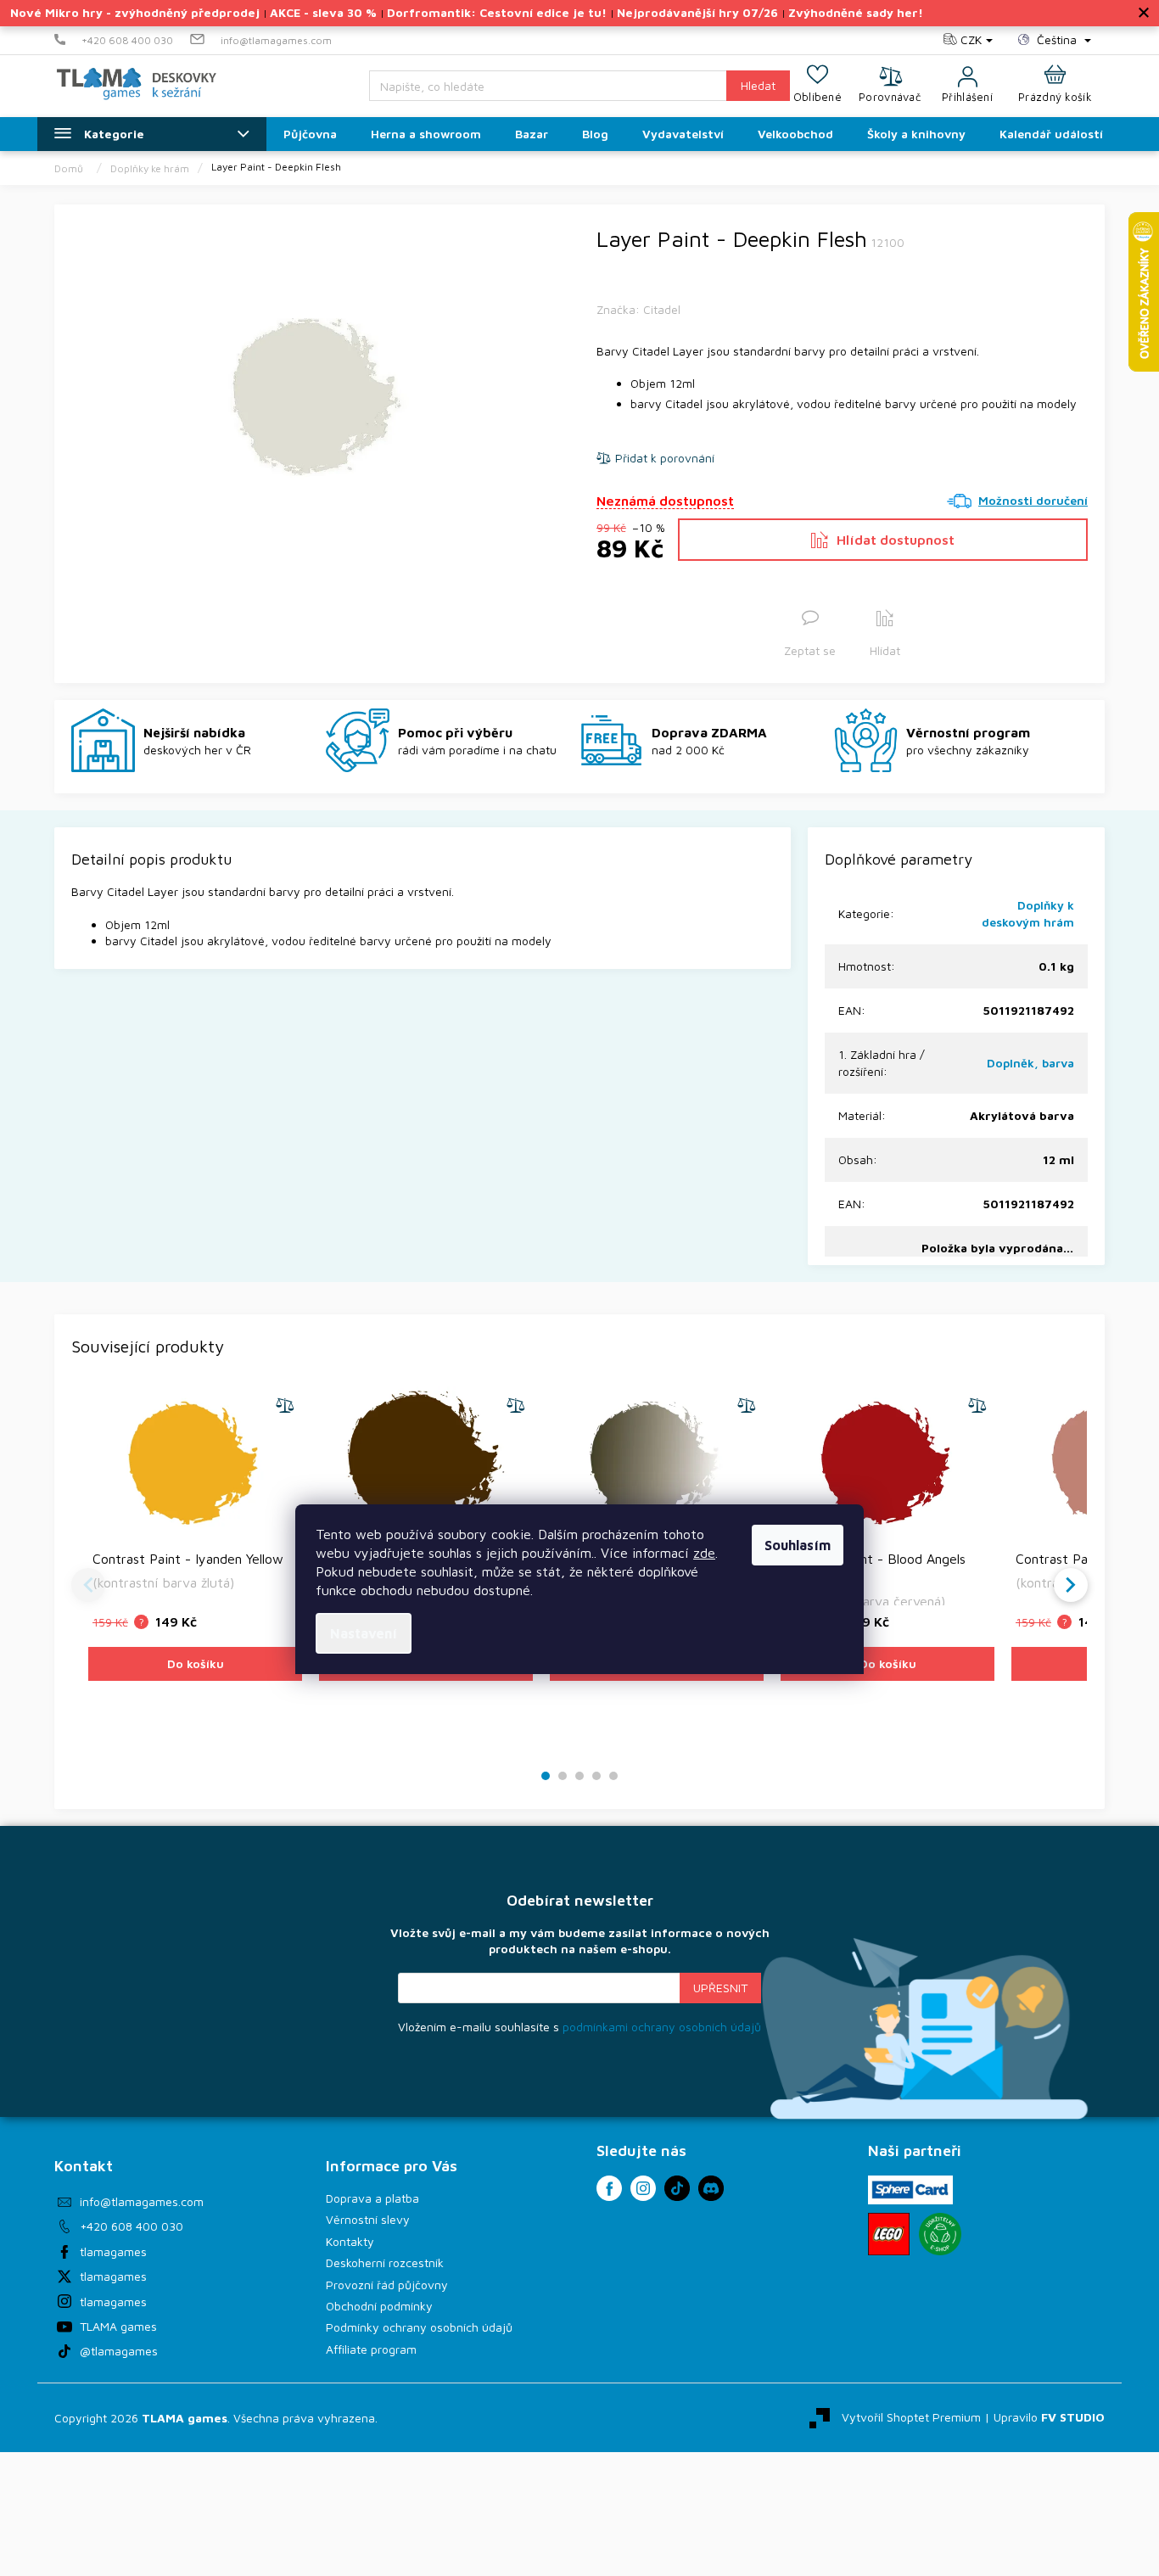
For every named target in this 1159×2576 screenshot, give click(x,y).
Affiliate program (371, 2349)
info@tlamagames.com (142, 2201)
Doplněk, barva (1030, 1063)
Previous (88, 1585)
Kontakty (350, 2241)
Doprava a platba (372, 2198)
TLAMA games (118, 2326)
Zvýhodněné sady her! (856, 12)
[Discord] (711, 2188)
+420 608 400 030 (132, 2226)
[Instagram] (643, 2188)
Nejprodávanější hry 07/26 (697, 12)
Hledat (758, 85)
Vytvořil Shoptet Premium (911, 2416)
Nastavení (364, 1633)
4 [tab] (596, 1776)
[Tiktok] (677, 2188)
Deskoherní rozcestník (385, 2262)
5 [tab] (613, 1776)
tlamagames (113, 2251)
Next (1071, 1585)
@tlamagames (119, 2351)
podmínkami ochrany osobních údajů (662, 2027)
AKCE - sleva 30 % (323, 12)
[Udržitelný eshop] (940, 2234)
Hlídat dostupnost (896, 540)
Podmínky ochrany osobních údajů (419, 2327)
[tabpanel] (195, 1562)
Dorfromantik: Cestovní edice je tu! (497, 12)
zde (704, 1553)
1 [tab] (546, 1776)
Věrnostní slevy (368, 2219)
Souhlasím (798, 1545)
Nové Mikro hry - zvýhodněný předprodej (135, 12)
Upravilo (1049, 2416)
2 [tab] (563, 1776)
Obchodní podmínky (379, 2306)
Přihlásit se (720, 1988)
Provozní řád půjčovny (387, 2285)
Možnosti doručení (1033, 500)
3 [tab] (579, 1776)
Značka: (638, 309)
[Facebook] (609, 2188)
